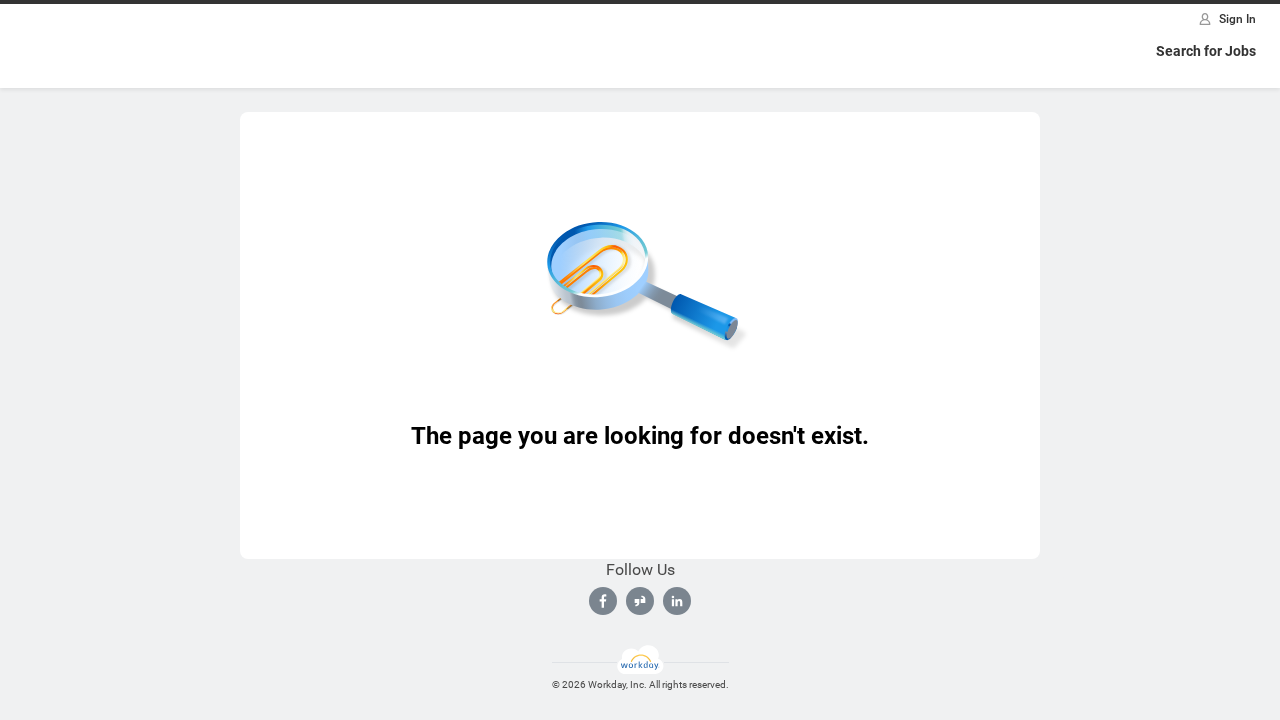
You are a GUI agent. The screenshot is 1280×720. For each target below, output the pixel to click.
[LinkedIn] (677, 601)
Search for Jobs (1206, 51)
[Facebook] (603, 601)
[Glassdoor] (640, 601)
